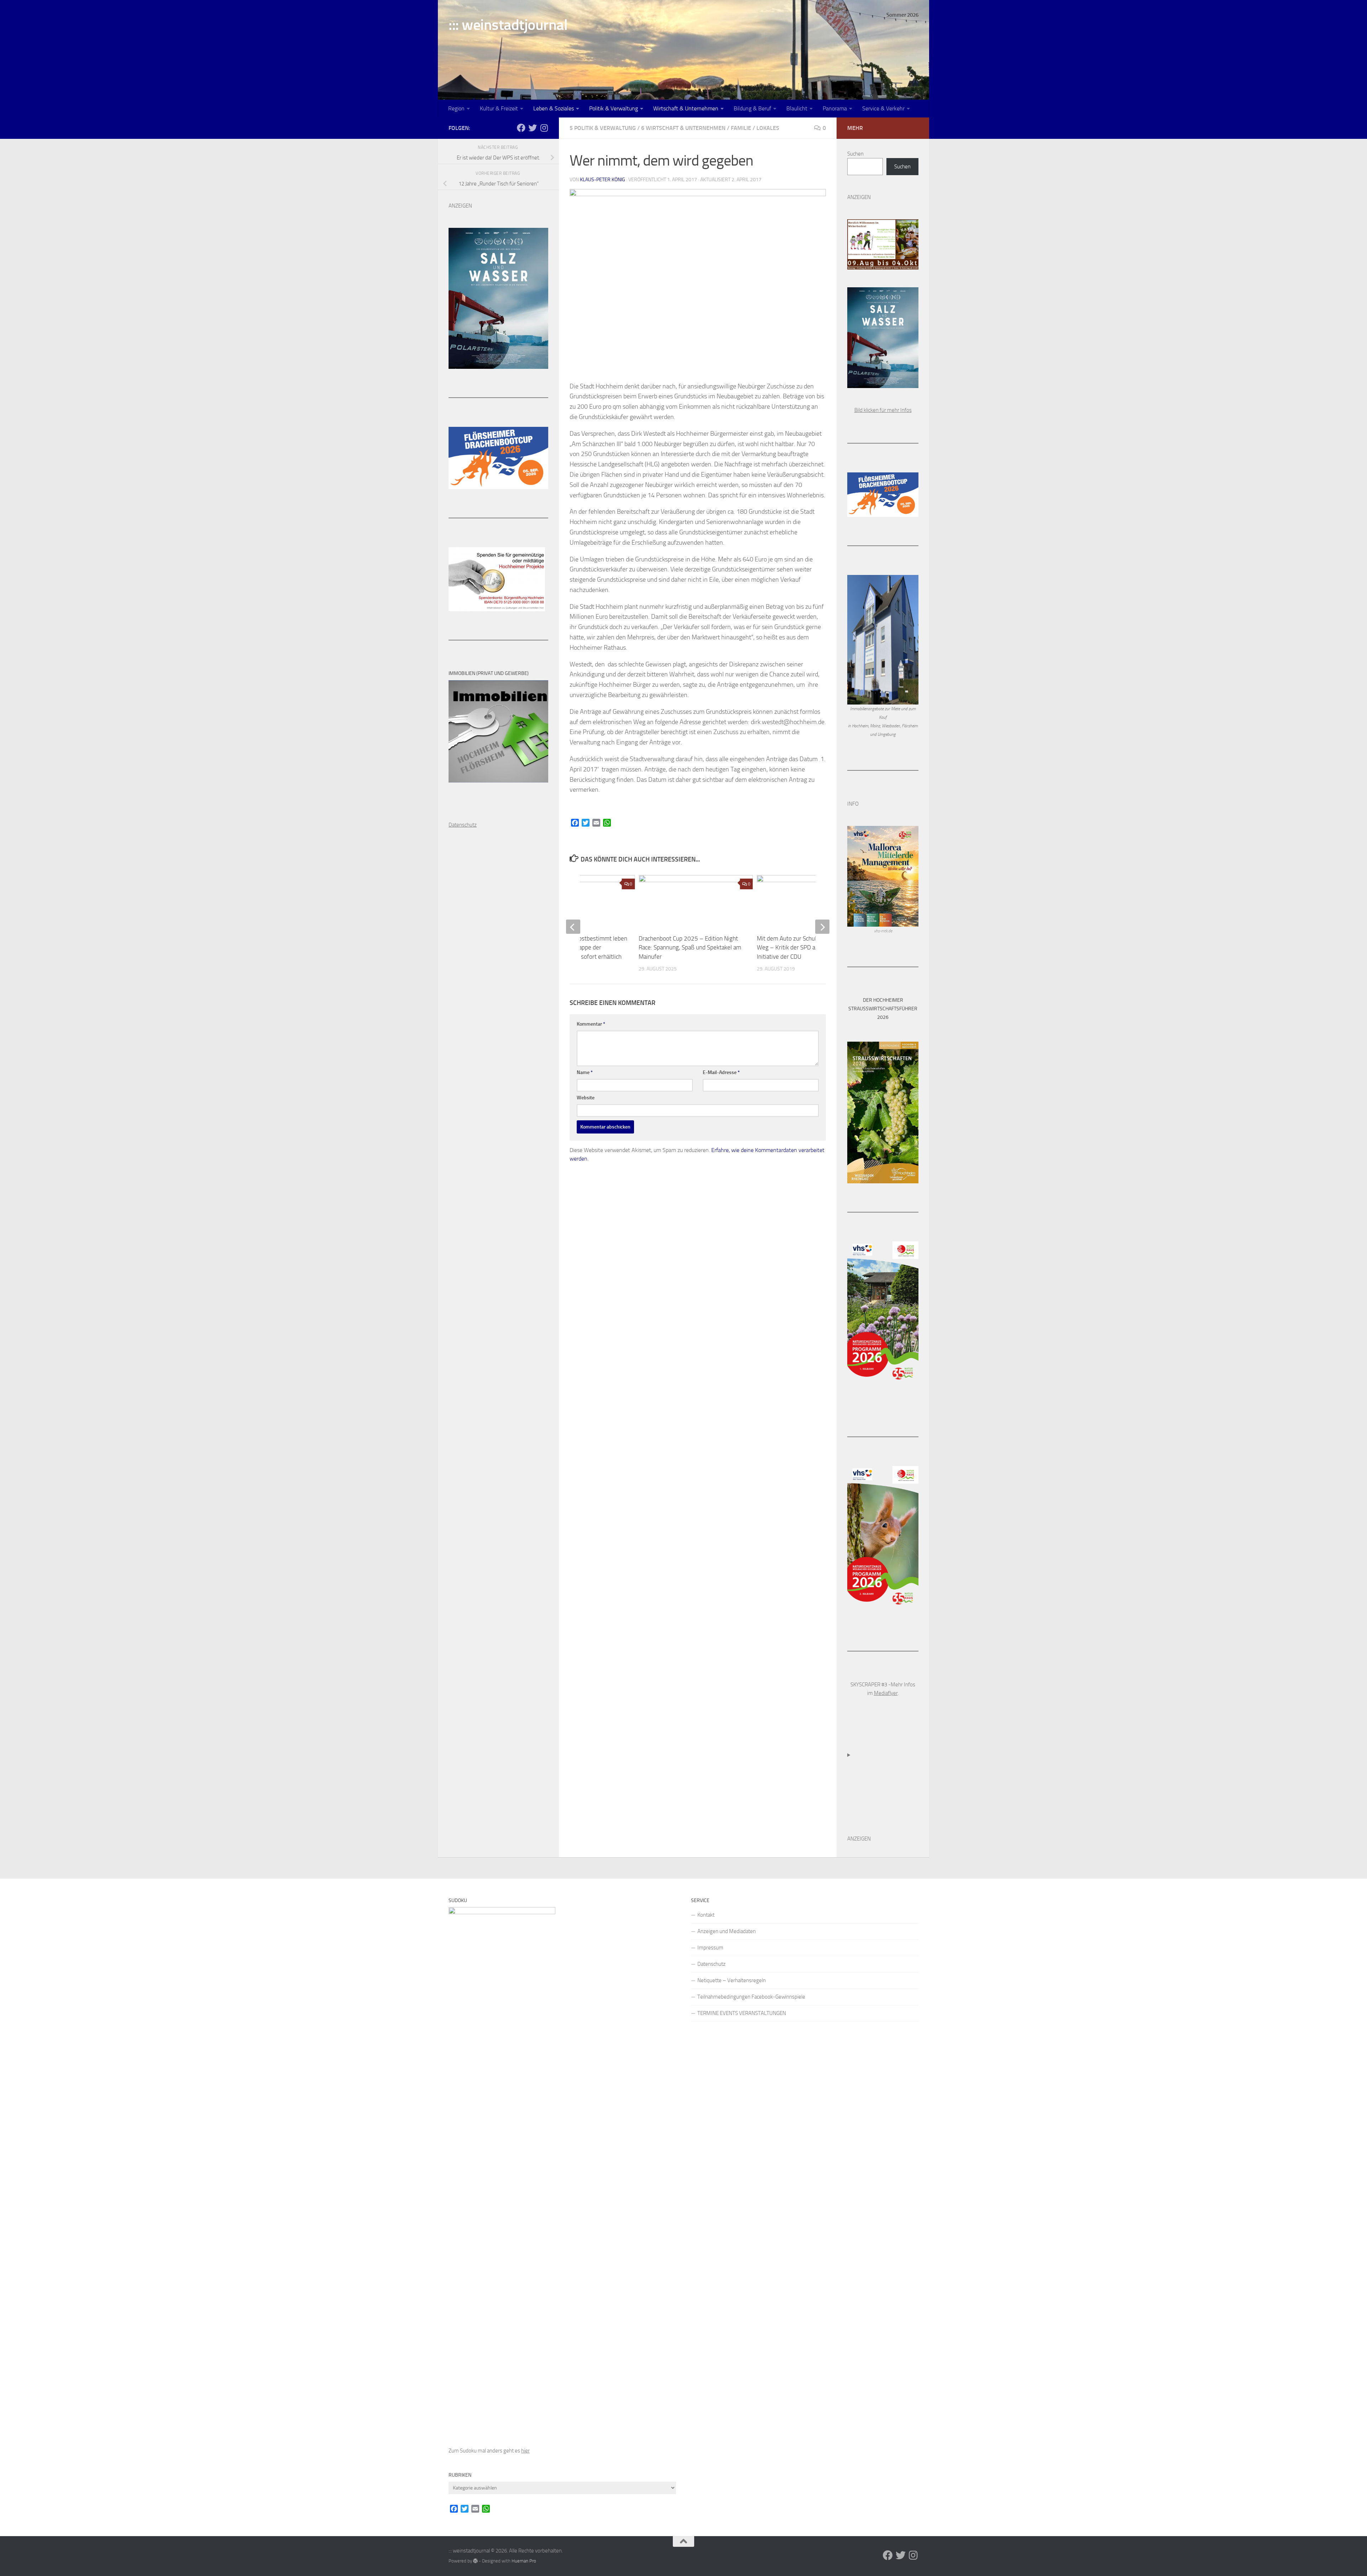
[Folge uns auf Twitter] (533, 128)
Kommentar (591, 1024)
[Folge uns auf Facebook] (521, 128)
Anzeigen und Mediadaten (727, 1931)
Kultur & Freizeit (499, 108)
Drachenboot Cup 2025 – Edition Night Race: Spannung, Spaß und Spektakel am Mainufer (690, 947)
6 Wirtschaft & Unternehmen (683, 128)
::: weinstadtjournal (508, 25)
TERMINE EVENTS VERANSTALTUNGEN (742, 2013)
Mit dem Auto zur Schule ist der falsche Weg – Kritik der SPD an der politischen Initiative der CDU (807, 947)
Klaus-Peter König (603, 180)
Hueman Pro (524, 2561)
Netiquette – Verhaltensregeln (732, 1980)
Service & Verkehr (883, 108)
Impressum (710, 1948)
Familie (741, 128)
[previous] (573, 927)
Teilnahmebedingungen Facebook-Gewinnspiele (751, 1997)
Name (585, 1072)
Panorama (835, 108)
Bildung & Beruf (752, 108)
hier (525, 2451)
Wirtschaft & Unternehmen (686, 108)
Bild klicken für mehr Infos (883, 410)
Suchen (855, 154)
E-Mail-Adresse (721, 1072)
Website (586, 1098)
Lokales (768, 128)
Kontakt (706, 1915)
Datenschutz (711, 1964)
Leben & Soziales (554, 108)
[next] (822, 927)
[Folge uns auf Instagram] (544, 128)
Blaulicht (797, 108)
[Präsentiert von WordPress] (475, 2561)
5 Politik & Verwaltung (603, 128)
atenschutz (464, 825)
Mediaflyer (886, 1693)
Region (456, 108)
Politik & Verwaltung (614, 108)
